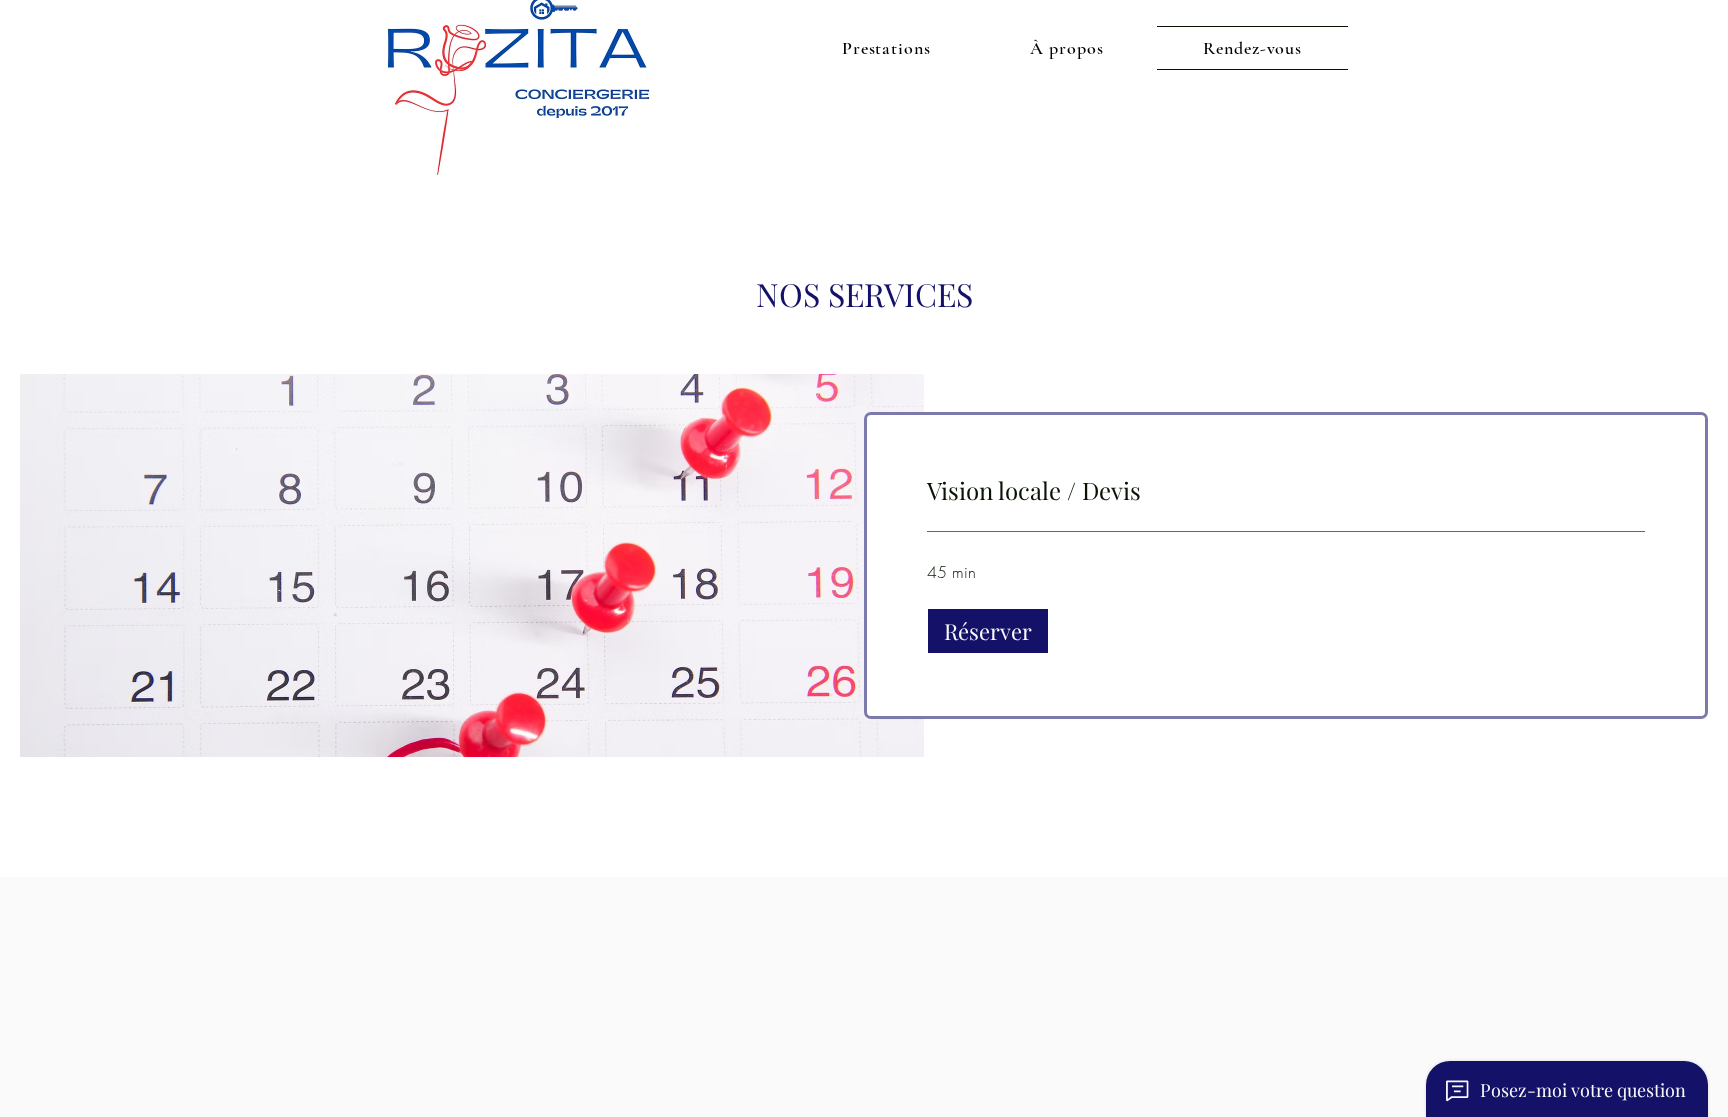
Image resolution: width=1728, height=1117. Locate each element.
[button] (988, 631)
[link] (1286, 491)
